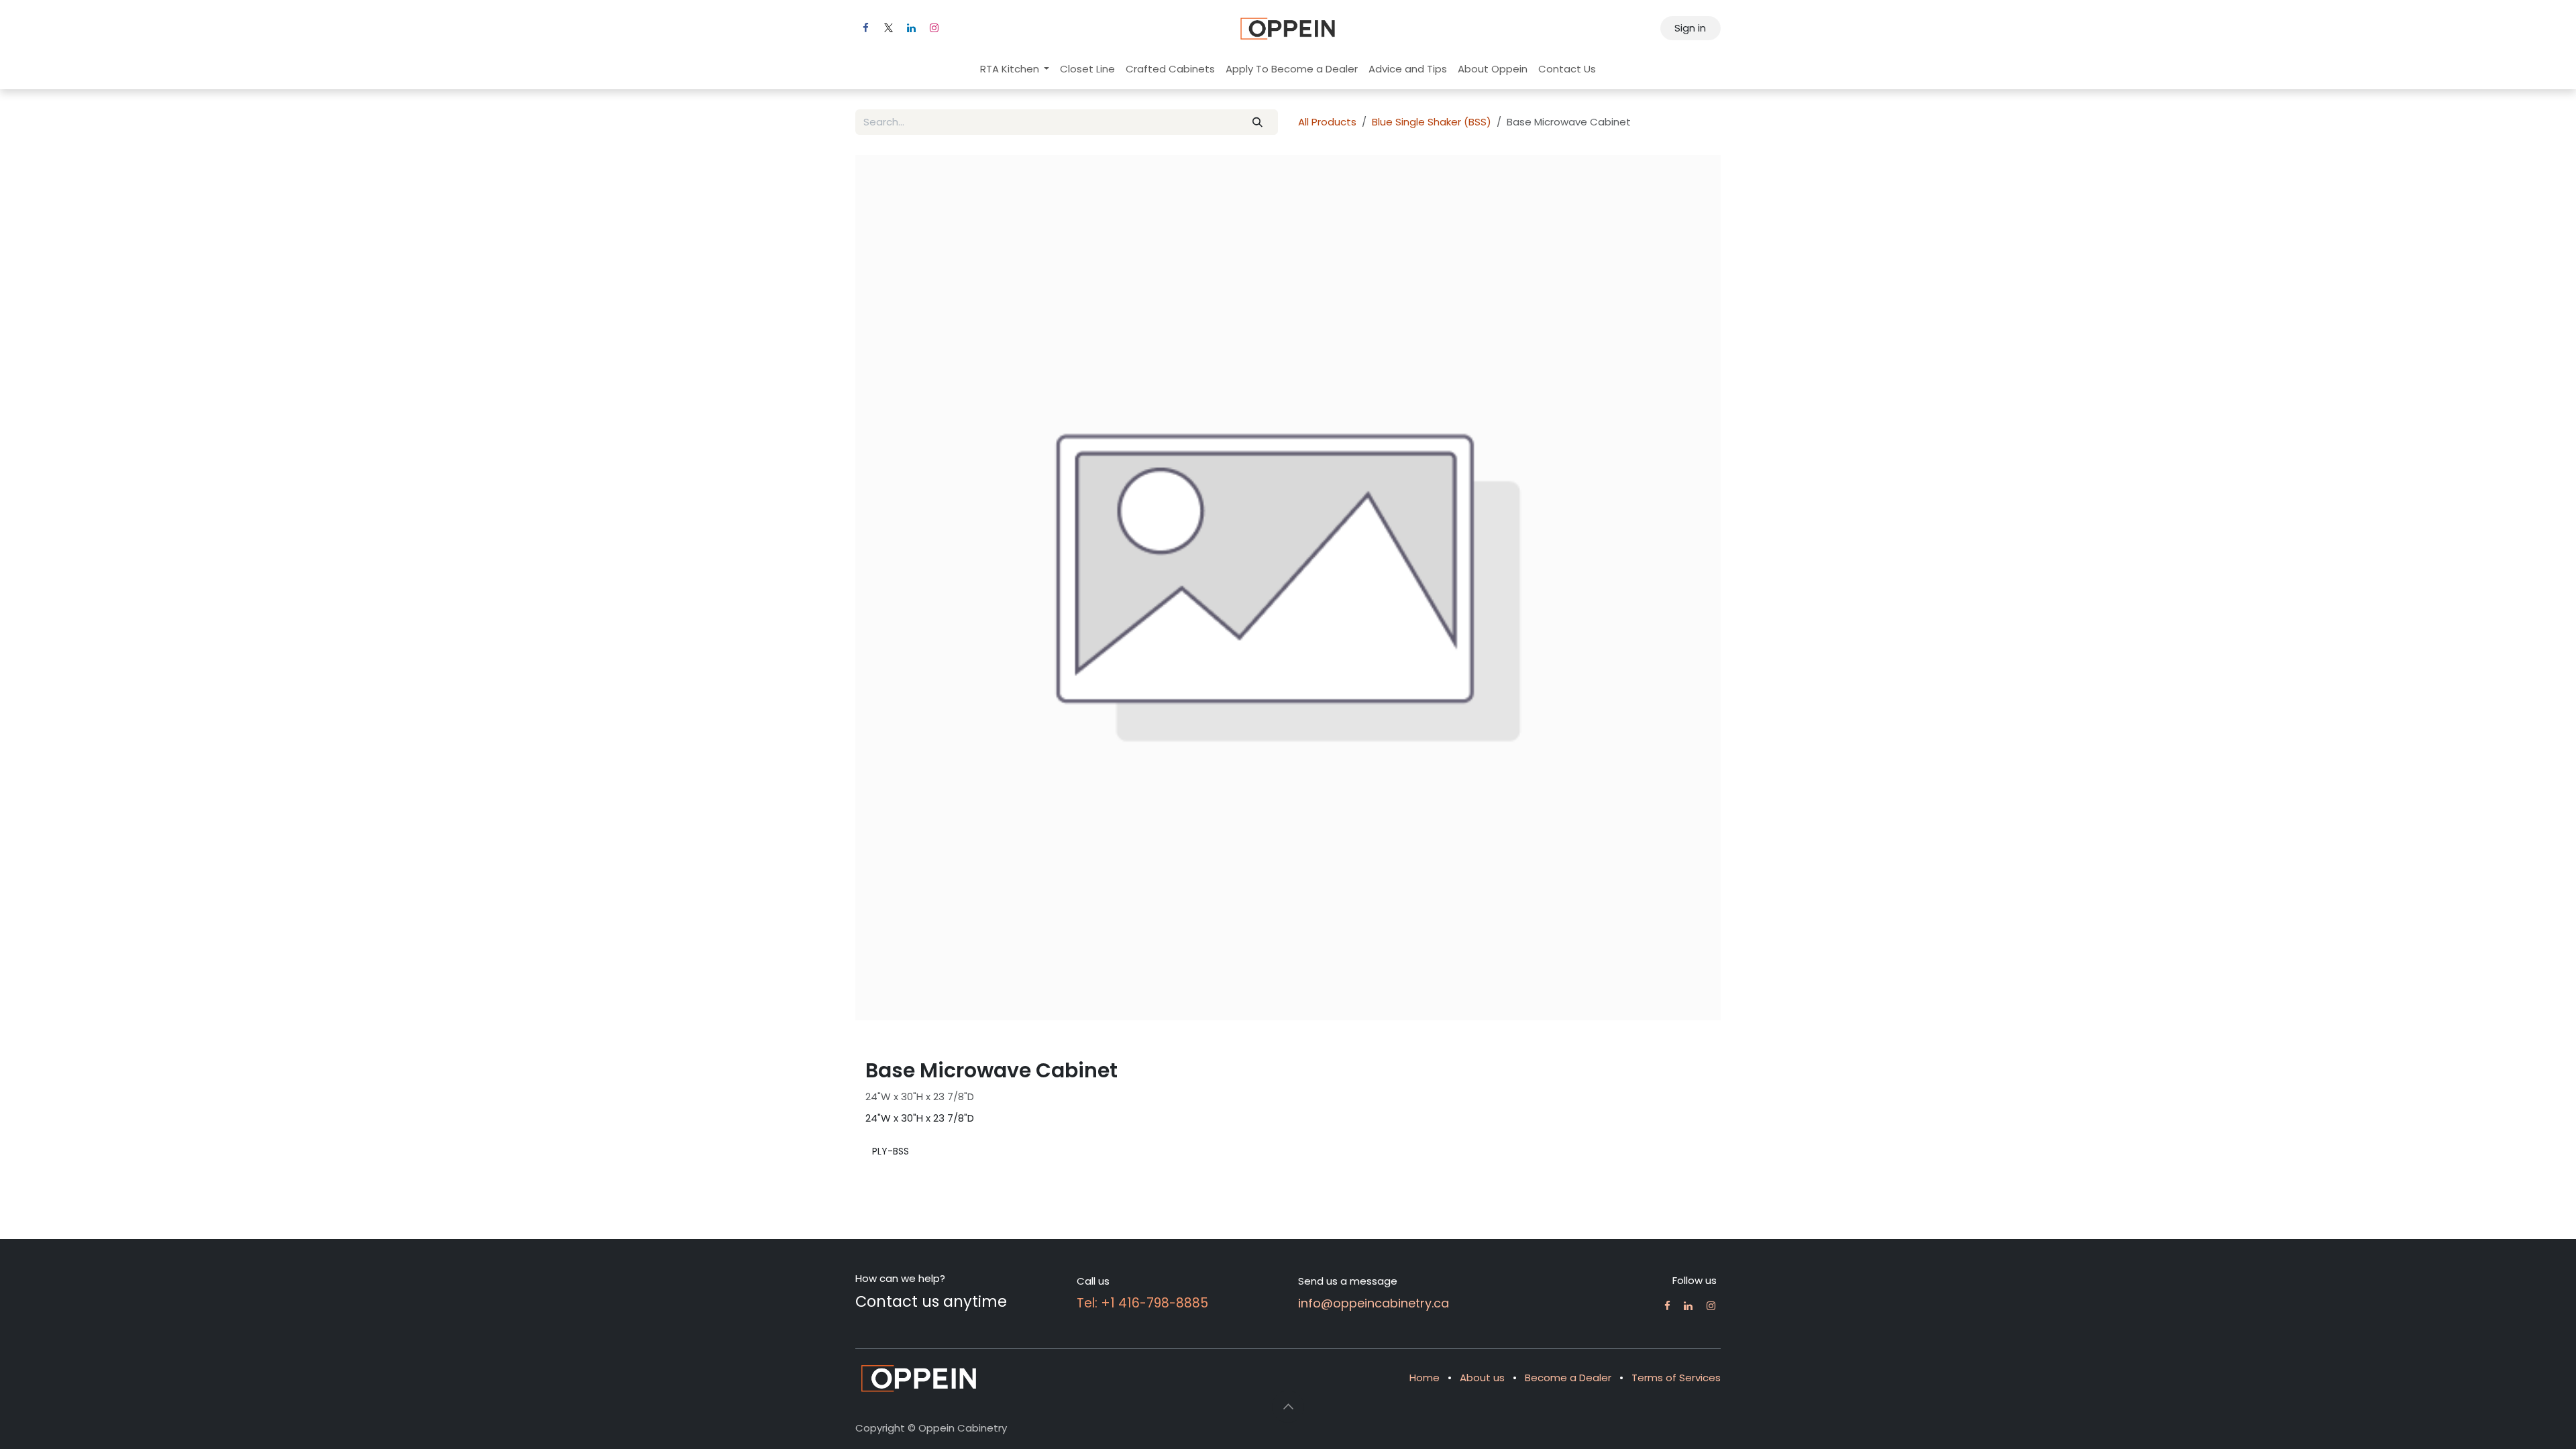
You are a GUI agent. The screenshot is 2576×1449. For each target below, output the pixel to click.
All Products (1327, 122)
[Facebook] (865, 28)
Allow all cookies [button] (1210, 789)
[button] (1288, 1388)
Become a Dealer (1568, 1359)
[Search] (1258, 122)
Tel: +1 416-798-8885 (1142, 1284)
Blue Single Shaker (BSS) (1432, 122)
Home (1425, 1359)
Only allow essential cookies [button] (1337, 789)
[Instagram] (934, 28)
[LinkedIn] (911, 28)
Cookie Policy (888, 1424)
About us (1482, 1359)
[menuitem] (1015, 69)
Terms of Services (1676, 1359)
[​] (1667, 1287)
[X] (888, 28)
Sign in (1690, 28)
